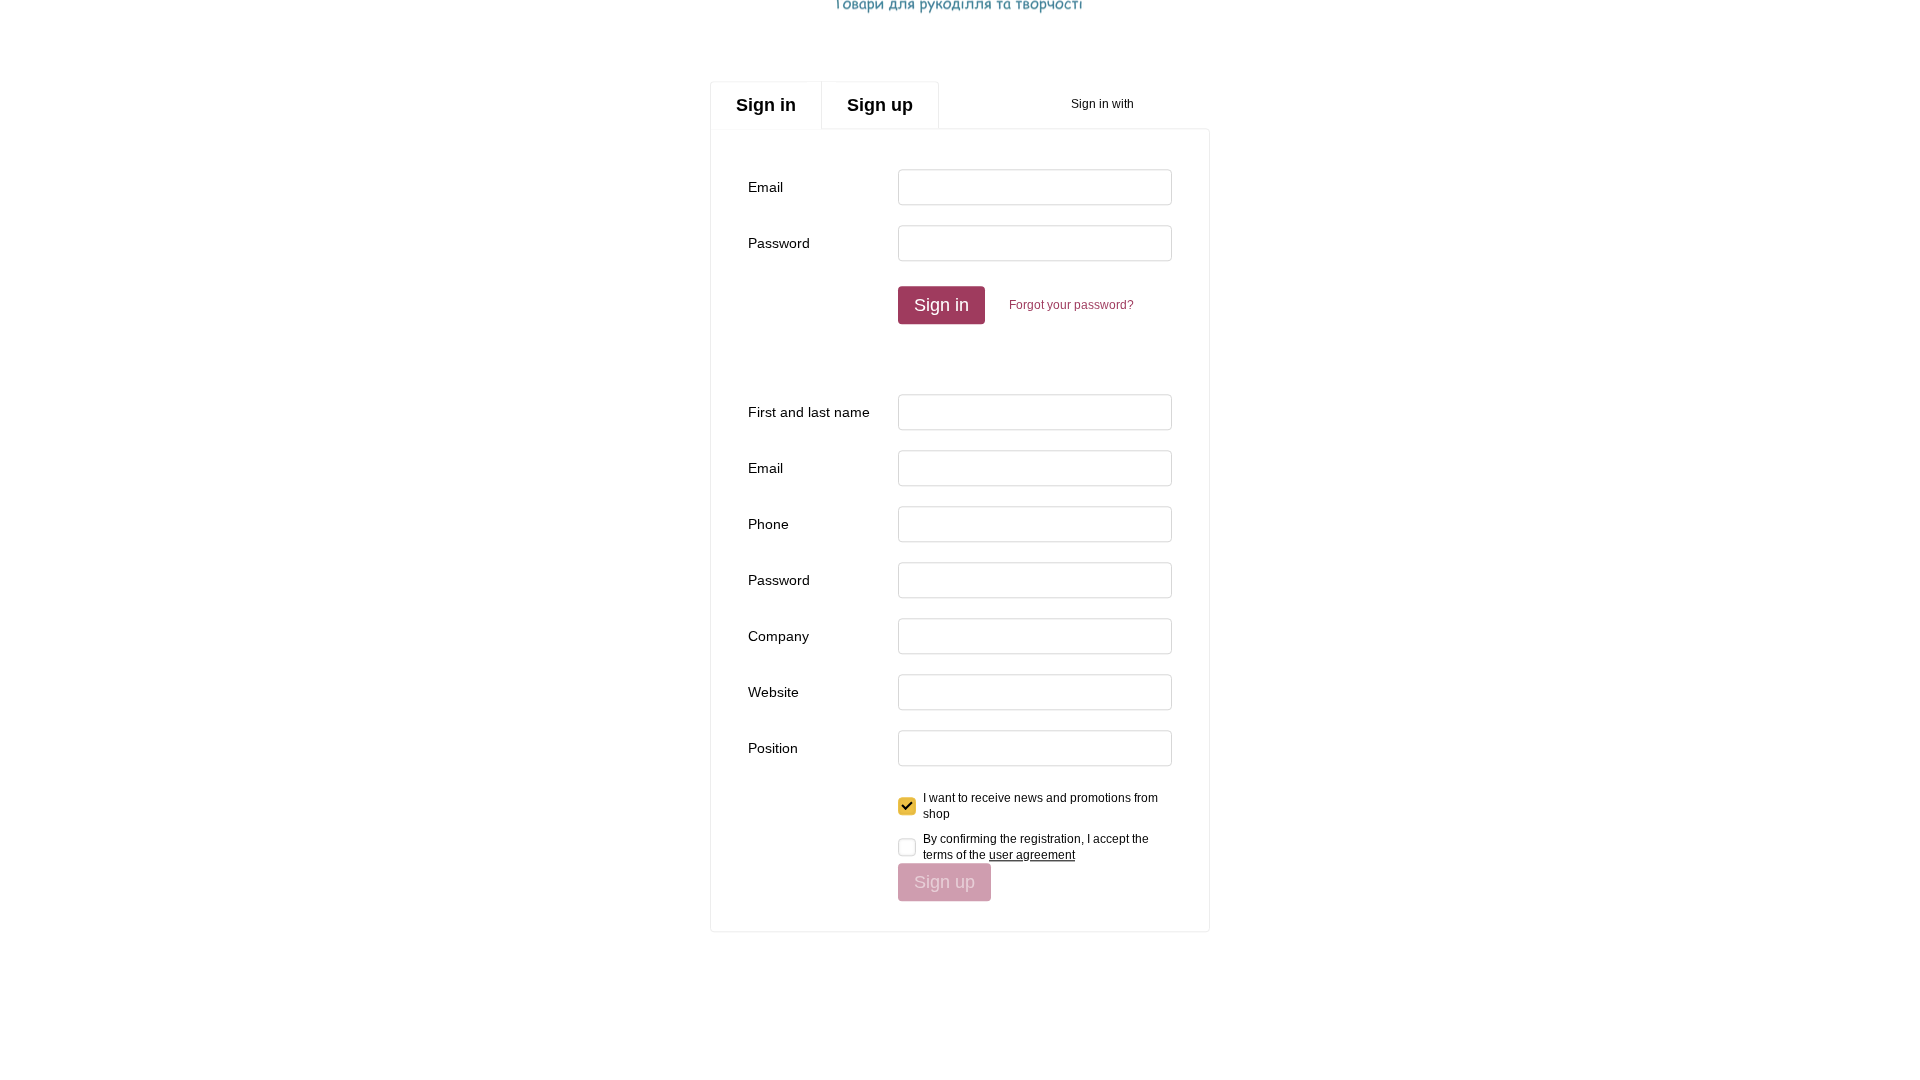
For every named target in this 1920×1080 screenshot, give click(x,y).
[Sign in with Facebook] (1156, 105)
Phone (768, 524)
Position (773, 748)
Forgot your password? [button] (1071, 305)
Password (779, 243)
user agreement (1032, 855)
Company (778, 636)
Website (773, 692)
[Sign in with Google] (1188, 105)
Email (765, 187)
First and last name (809, 412)
